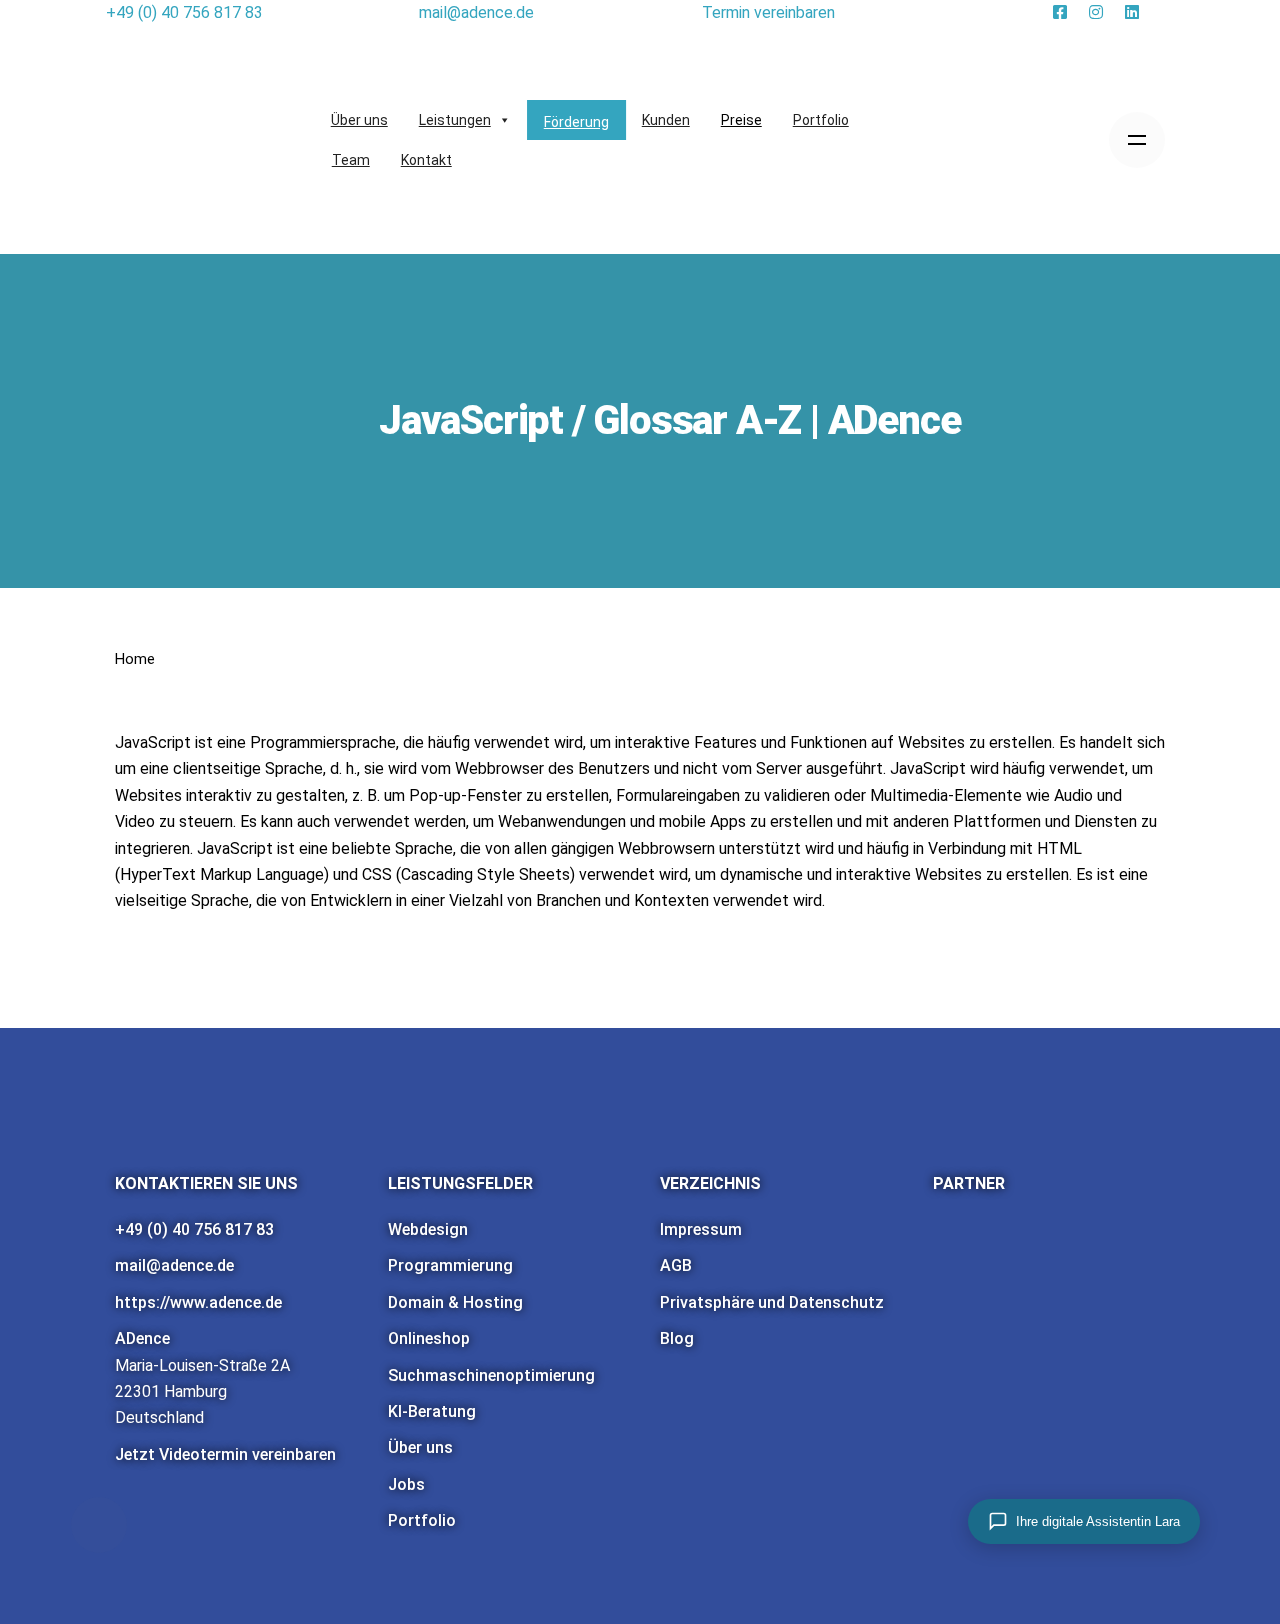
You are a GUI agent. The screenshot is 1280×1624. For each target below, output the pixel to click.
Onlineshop (429, 1338)
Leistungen (455, 120)
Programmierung (450, 1265)
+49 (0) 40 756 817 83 (194, 1229)
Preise (741, 120)
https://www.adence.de (198, 1302)
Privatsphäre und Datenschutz (772, 1302)
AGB (676, 1265)
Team (351, 160)
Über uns (359, 120)
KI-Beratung (432, 1411)
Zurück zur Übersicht (135, 975)
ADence (142, 1338)
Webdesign (428, 1229)
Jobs (406, 1484)
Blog (677, 1338)
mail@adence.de (174, 1265)
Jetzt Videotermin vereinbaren (225, 1454)
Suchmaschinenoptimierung (491, 1375)
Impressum (701, 1229)
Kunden (666, 120)
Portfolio (821, 120)
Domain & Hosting (455, 1302)
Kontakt (426, 160)
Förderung (576, 122)
